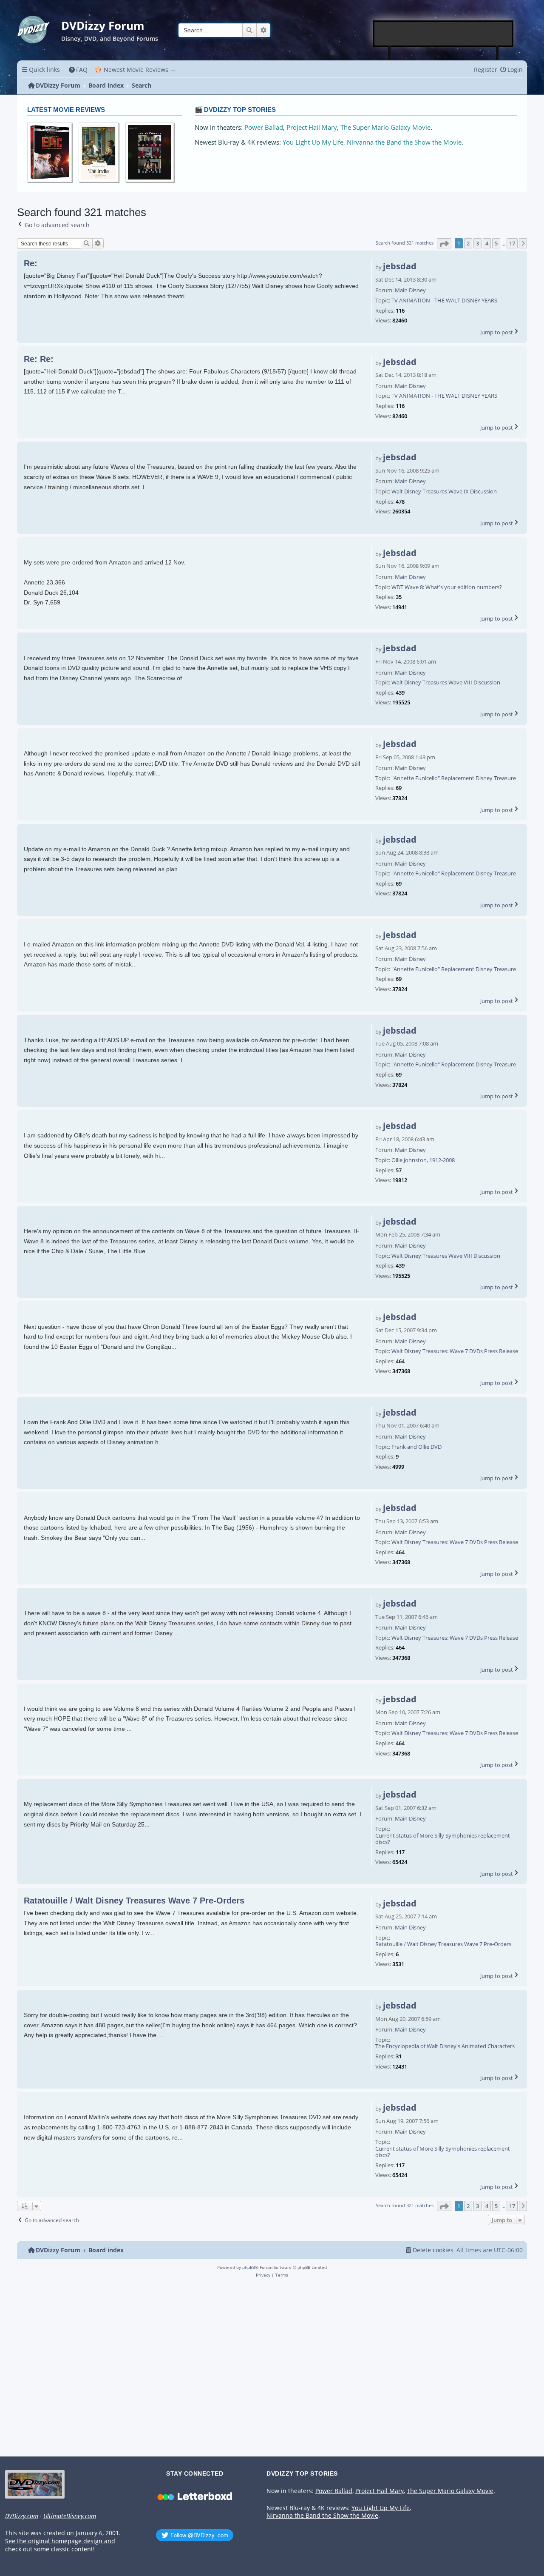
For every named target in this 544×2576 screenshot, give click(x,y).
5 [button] (496, 243)
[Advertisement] (444, 34)
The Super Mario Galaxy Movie (385, 127)
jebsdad (400, 266)
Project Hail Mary (312, 127)
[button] (444, 243)
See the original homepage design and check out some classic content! (60, 2545)
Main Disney (410, 291)
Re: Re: (39, 359)
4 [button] (487, 243)
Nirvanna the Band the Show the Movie (404, 142)
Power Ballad (264, 127)
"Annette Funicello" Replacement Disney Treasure (454, 778)
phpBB (249, 2267)
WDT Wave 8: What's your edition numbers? (447, 587)
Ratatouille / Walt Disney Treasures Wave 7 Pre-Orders (443, 1944)
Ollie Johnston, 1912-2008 (423, 1160)
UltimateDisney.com (70, 2516)
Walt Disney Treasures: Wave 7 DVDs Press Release (455, 1351)
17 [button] (512, 243)
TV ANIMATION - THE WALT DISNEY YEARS (444, 301)
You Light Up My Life (313, 142)
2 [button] (468, 243)
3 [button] (477, 243)
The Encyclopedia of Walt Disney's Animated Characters (445, 2046)
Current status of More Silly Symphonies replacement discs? (443, 1839)
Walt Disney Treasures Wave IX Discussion (444, 492)
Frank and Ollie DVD (416, 1447)
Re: (31, 263)
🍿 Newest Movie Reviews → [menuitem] (135, 70)
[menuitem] (78, 70)
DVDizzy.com (22, 2516)
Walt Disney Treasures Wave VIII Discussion (446, 683)
